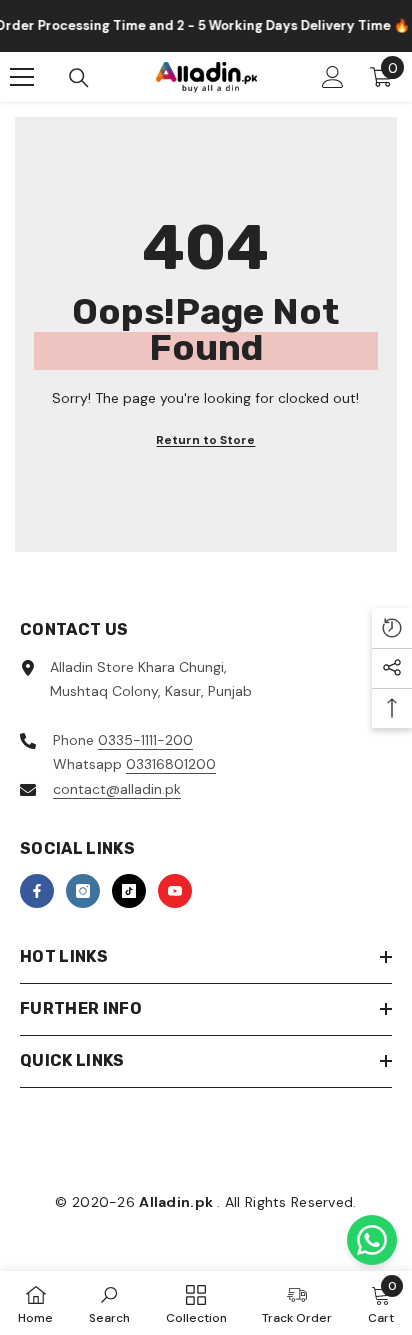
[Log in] (333, 77)
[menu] (22, 77)
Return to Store (205, 440)
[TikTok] (129, 891)
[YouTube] (175, 891)
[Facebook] (37, 891)
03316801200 (171, 764)
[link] (109, 1303)
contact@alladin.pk (117, 789)
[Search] (79, 78)
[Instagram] (83, 891)
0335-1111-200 (145, 740)
